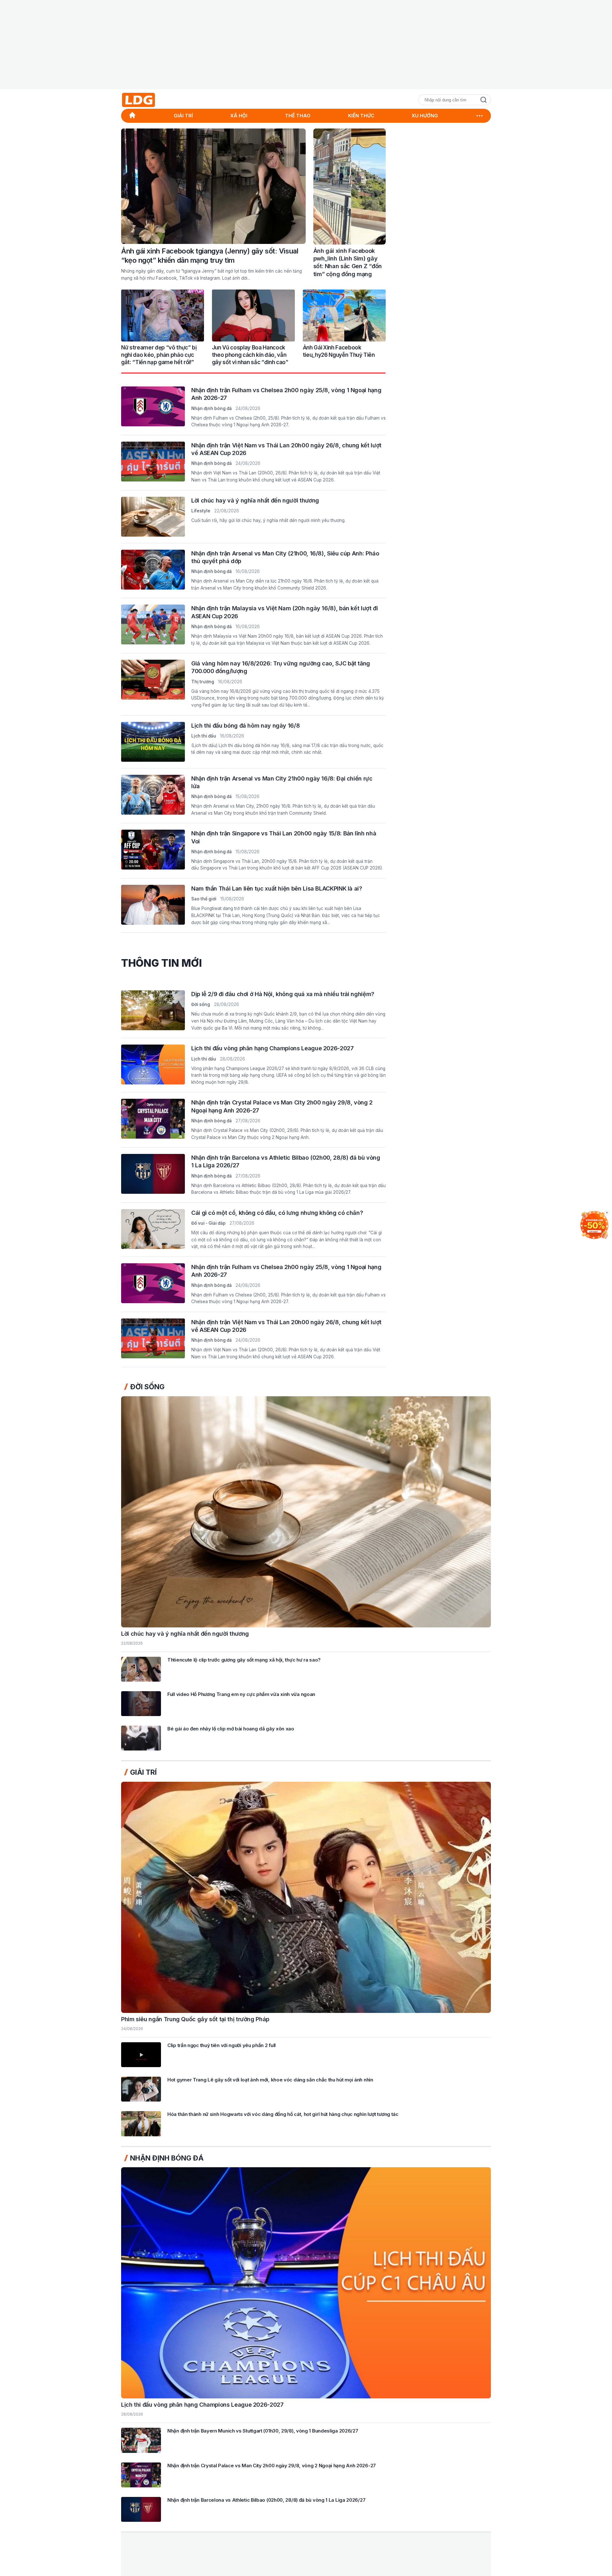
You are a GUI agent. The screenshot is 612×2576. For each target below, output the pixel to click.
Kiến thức (361, 116)
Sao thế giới (204, 899)
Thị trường (203, 681)
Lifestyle (201, 511)
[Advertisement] (306, 45)
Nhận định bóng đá (211, 408)
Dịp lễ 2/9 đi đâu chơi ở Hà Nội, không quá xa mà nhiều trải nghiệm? (283, 994)
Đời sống (201, 1004)
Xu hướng (425, 116)
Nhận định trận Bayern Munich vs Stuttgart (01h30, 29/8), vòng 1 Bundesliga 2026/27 (263, 2431)
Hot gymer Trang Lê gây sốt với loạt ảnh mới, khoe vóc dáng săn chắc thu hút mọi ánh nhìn (270, 2080)
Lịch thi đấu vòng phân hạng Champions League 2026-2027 (273, 1048)
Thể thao (298, 116)
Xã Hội (239, 116)
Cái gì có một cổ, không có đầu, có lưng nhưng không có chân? (277, 1213)
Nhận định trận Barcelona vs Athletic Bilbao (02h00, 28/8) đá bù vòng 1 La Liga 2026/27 (266, 2500)
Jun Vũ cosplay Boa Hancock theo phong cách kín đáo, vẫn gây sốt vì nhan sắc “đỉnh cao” (250, 355)
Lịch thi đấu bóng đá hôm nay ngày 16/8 (245, 725)
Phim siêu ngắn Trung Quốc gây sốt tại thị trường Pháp (195, 2019)
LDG (153, 100)
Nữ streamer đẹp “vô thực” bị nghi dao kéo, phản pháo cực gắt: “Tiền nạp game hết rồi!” (159, 355)
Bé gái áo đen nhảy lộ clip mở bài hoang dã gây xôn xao (231, 1729)
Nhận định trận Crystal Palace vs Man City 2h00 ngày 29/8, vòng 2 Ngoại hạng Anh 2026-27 (272, 2466)
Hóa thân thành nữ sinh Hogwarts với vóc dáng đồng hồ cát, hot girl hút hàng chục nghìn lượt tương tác (283, 2114)
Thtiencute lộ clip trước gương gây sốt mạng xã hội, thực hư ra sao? (244, 1660)
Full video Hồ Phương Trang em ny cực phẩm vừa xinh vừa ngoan (241, 1694)
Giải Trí (183, 116)
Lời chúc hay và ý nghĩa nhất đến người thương (255, 500)
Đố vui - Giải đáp (208, 1223)
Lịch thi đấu (204, 736)
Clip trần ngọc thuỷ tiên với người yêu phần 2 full (222, 2046)
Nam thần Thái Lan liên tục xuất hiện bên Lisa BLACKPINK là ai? (277, 888)
